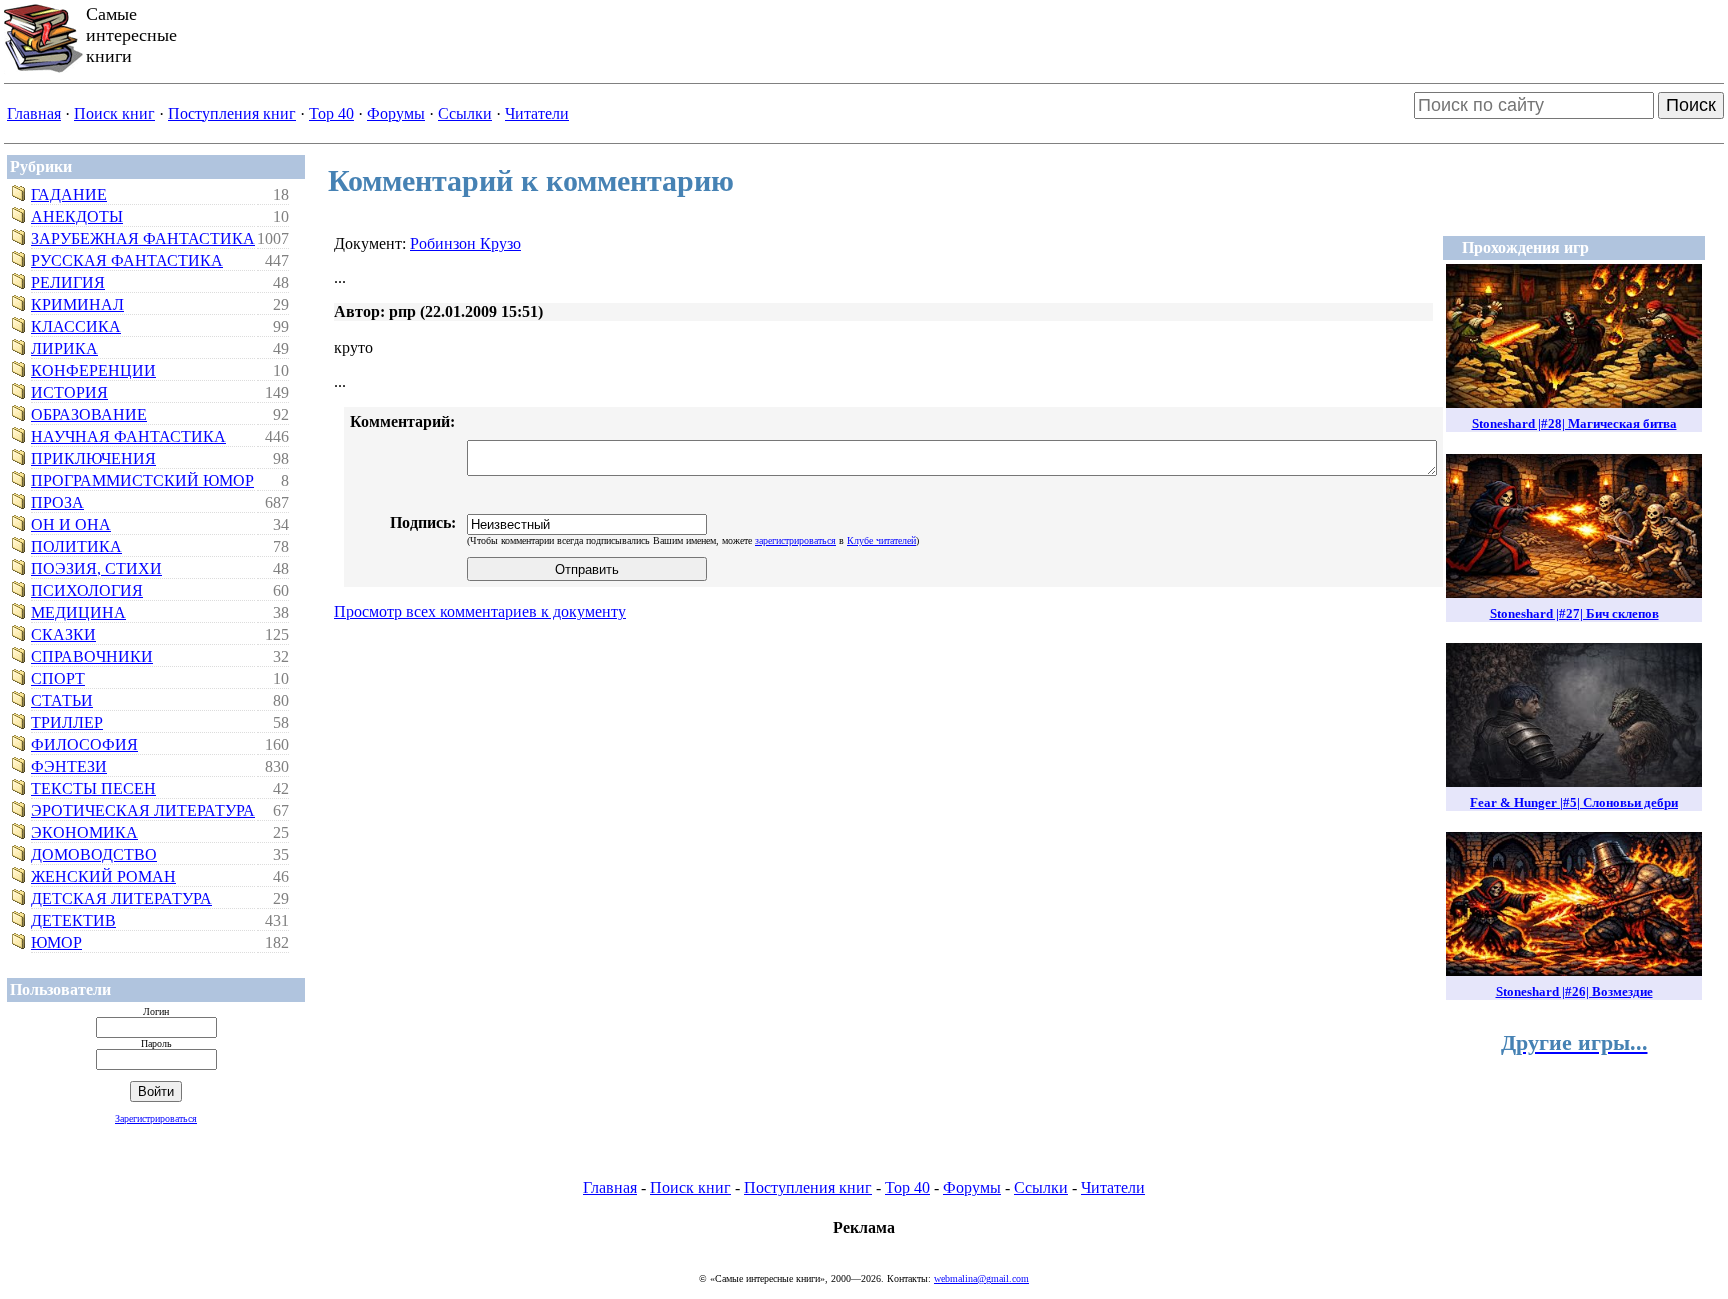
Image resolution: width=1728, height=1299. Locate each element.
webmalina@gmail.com (981, 1278)
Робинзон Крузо (465, 243)
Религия (68, 282)
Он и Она (71, 524)
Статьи (62, 700)
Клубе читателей (881, 540)
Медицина (78, 612)
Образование (89, 414)
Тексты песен (93, 788)
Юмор (56, 942)
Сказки (63, 634)
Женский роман (103, 876)
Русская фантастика (127, 260)
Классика (76, 326)
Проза (57, 502)
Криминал (77, 304)
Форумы (396, 113)
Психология (87, 590)
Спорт (58, 678)
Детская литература (121, 898)
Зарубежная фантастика (143, 238)
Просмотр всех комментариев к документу (480, 611)
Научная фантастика (128, 436)
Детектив (73, 920)
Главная (34, 113)
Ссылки (465, 113)
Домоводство (94, 854)
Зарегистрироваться (156, 1118)
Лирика (64, 348)
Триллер (67, 722)
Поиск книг (114, 113)
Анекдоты (77, 216)
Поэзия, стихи (96, 568)
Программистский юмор (142, 480)
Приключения (93, 458)
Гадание (69, 194)
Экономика (84, 832)
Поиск (1691, 105)
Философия (84, 744)
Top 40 (331, 113)
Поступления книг (232, 113)
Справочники (92, 656)
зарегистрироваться (795, 540)
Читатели (537, 113)
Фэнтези (69, 766)
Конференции (93, 370)
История (69, 392)
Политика (76, 546)
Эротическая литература (143, 810)
